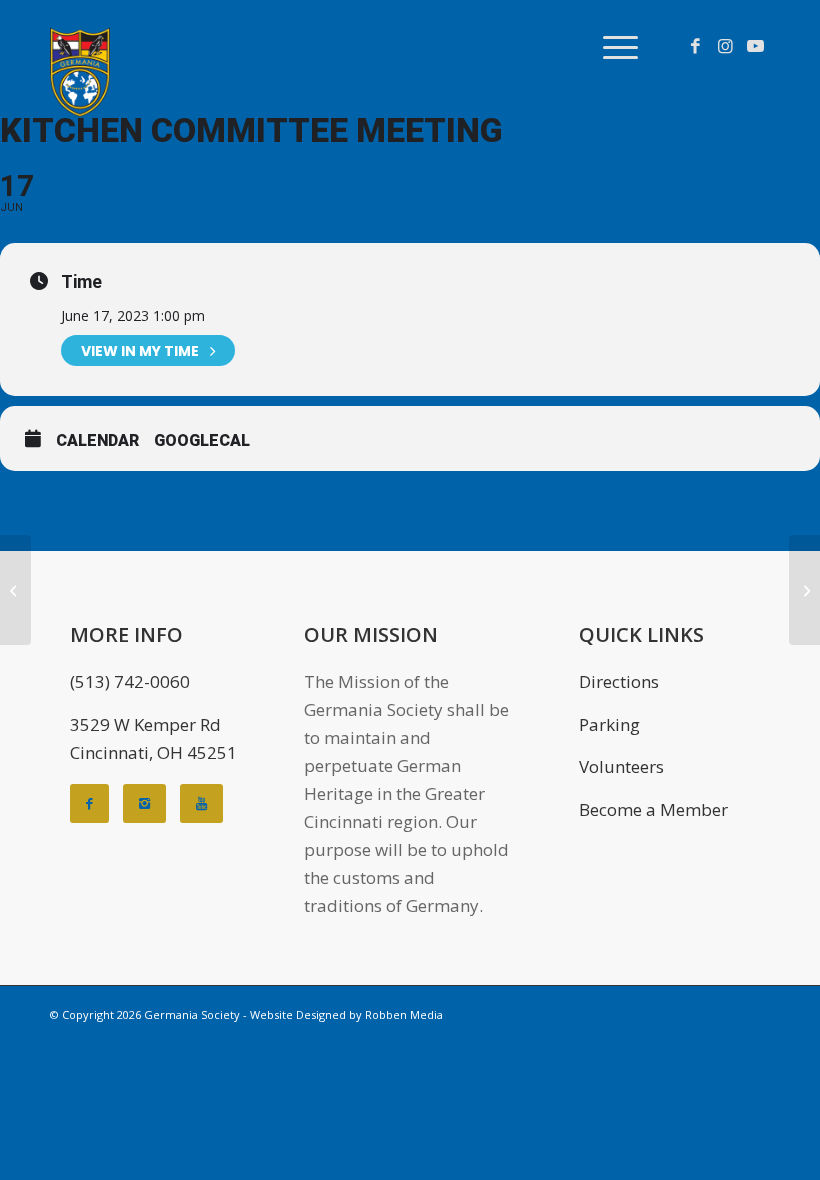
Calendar (97, 440)
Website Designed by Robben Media (346, 1014)
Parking (609, 724)
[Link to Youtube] (755, 46)
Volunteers (621, 766)
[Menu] (610, 46)
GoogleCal (202, 440)
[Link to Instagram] (725, 46)
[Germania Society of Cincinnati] (80, 72)
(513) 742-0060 (130, 681)
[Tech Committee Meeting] (15, 590)
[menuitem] (610, 46)
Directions (619, 681)
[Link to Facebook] (695, 46)
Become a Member (653, 809)
